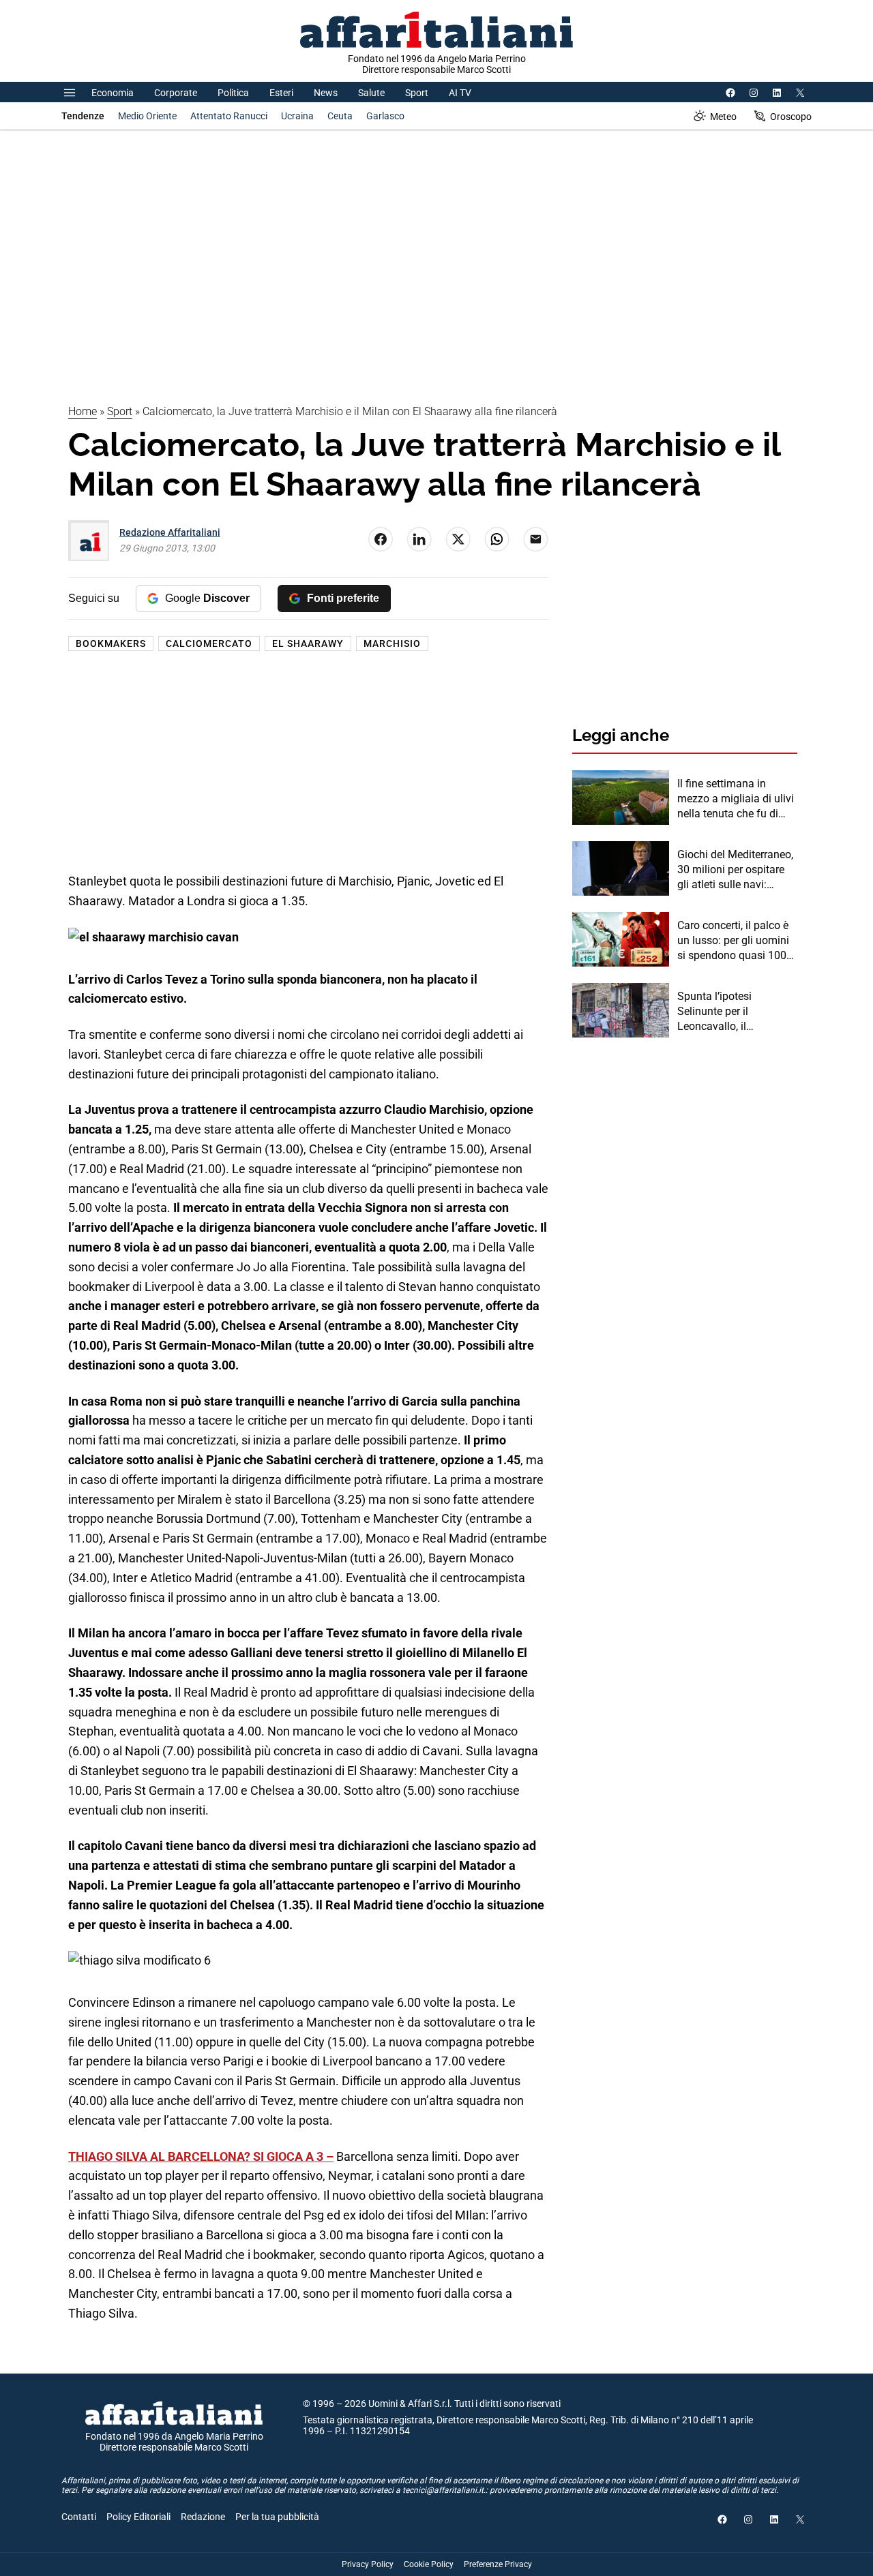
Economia (113, 93)
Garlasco (385, 116)
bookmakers (111, 643)
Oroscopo (791, 117)
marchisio (392, 643)
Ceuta (340, 116)
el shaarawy (308, 643)
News (326, 93)
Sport (417, 93)
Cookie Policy (429, 2564)
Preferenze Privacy (498, 2564)
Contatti (79, 2517)
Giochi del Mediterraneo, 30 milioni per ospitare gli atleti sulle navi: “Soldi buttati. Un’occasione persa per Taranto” (735, 870)
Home (83, 411)
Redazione (203, 2517)
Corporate (176, 93)
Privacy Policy (368, 2564)
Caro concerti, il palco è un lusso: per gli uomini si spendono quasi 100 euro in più (733, 941)
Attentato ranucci (229, 116)
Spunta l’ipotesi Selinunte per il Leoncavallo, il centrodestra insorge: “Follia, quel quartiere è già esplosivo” (732, 1012)
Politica (233, 93)
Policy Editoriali (138, 2517)
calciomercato (209, 643)
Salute (371, 93)
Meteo (723, 117)
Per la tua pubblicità (277, 2517)
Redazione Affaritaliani (170, 532)
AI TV (460, 93)
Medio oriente (147, 116)
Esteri (281, 93)
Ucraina (297, 116)
